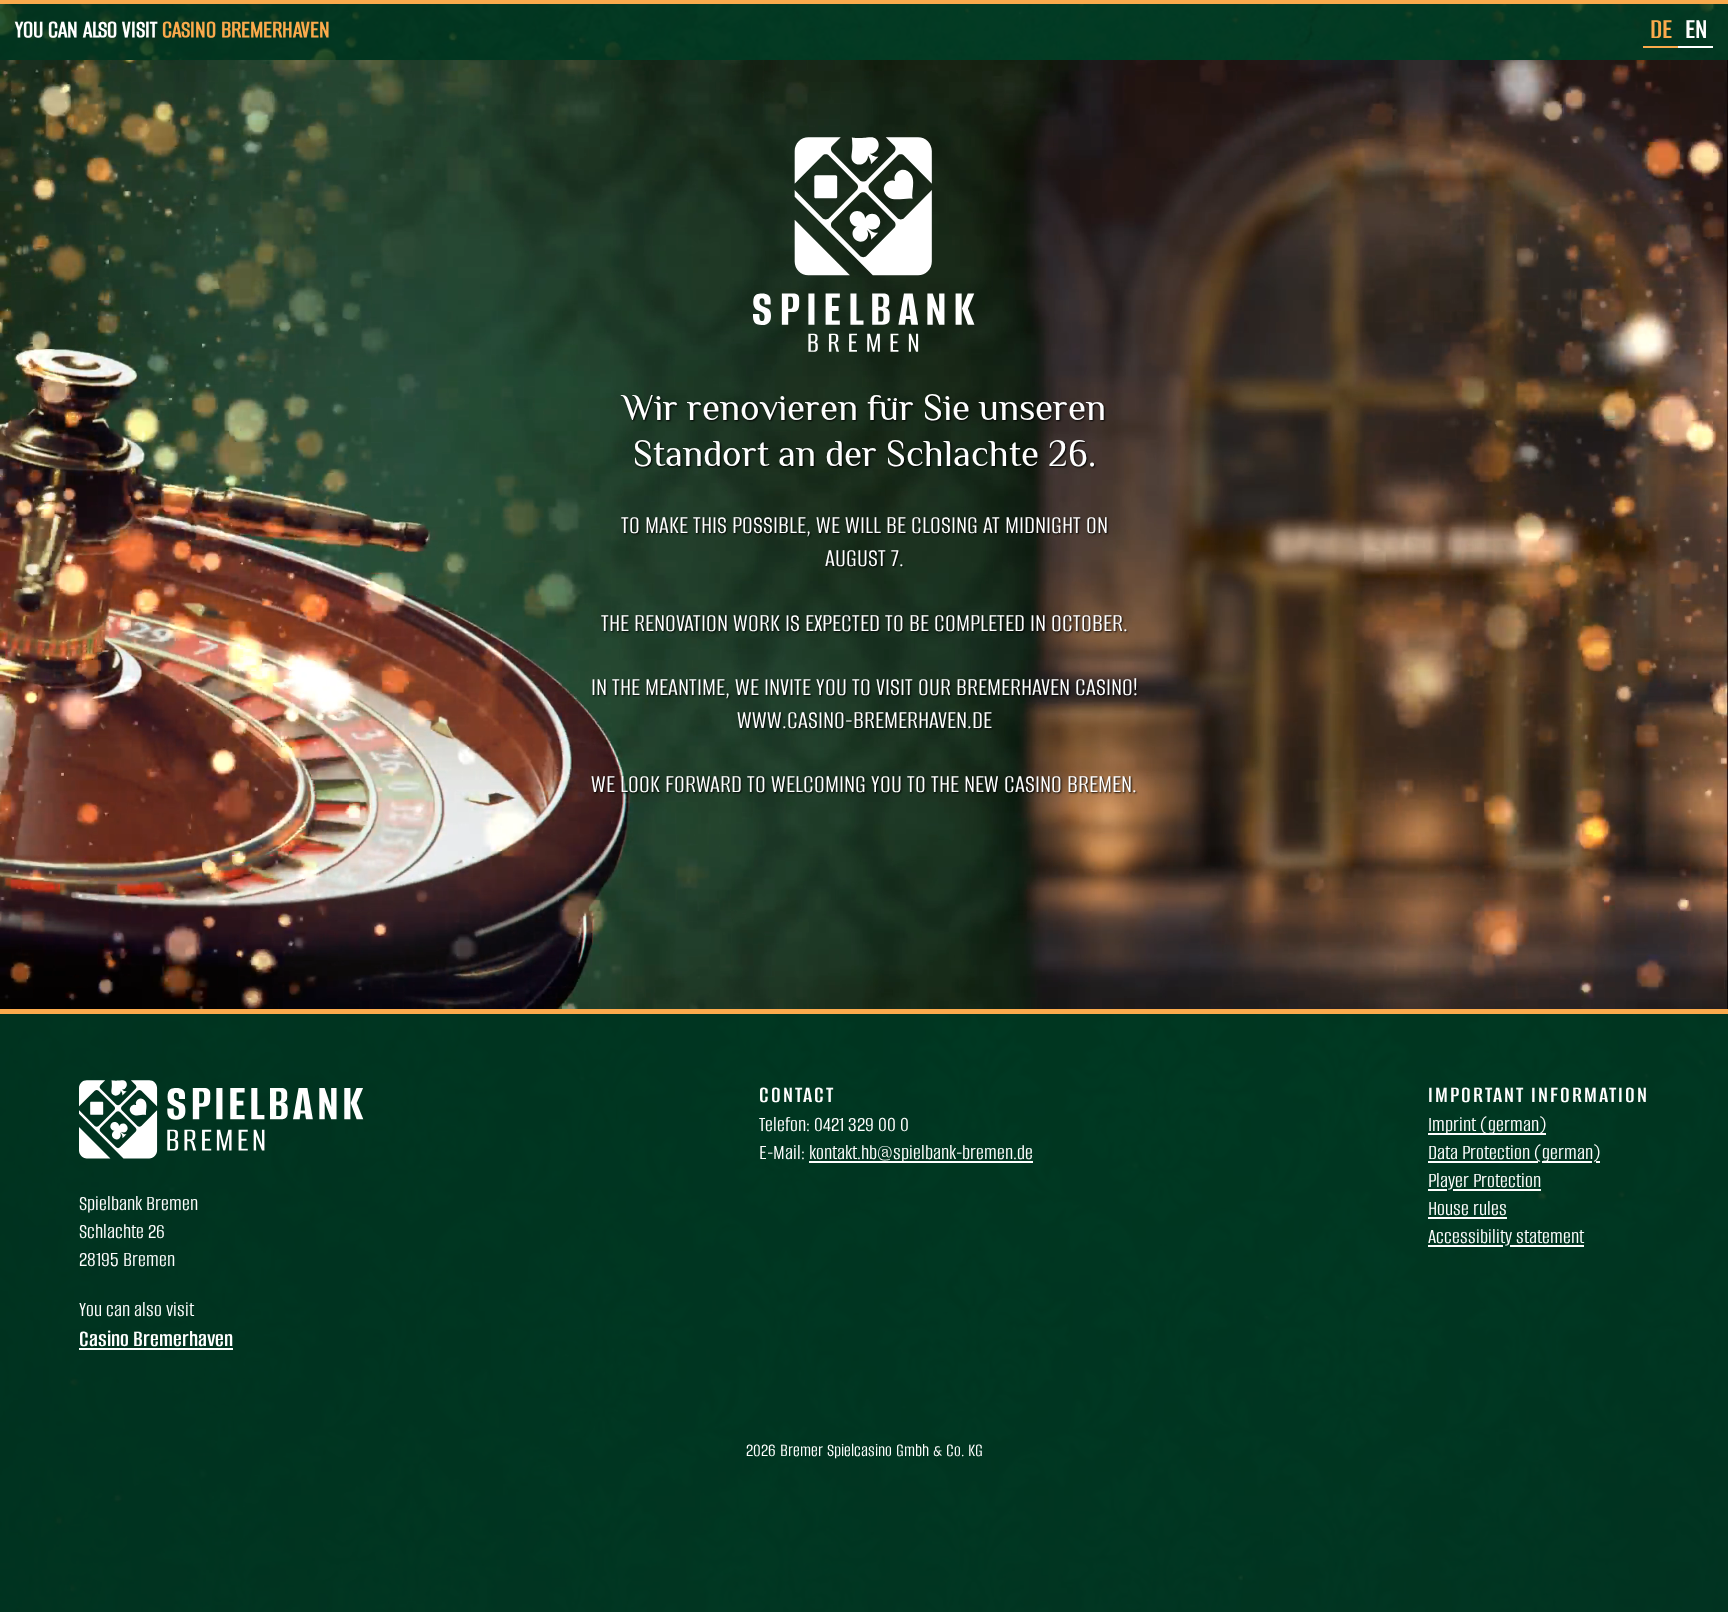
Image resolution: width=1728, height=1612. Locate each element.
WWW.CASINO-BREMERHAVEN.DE (864, 720)
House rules (1467, 1208)
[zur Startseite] (221, 1153)
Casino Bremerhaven (246, 29)
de (1661, 29)
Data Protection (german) (1514, 1152)
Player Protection (1484, 1180)
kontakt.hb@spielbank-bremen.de (921, 1152)
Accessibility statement (1506, 1236)
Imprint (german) (1487, 1124)
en (1696, 29)
